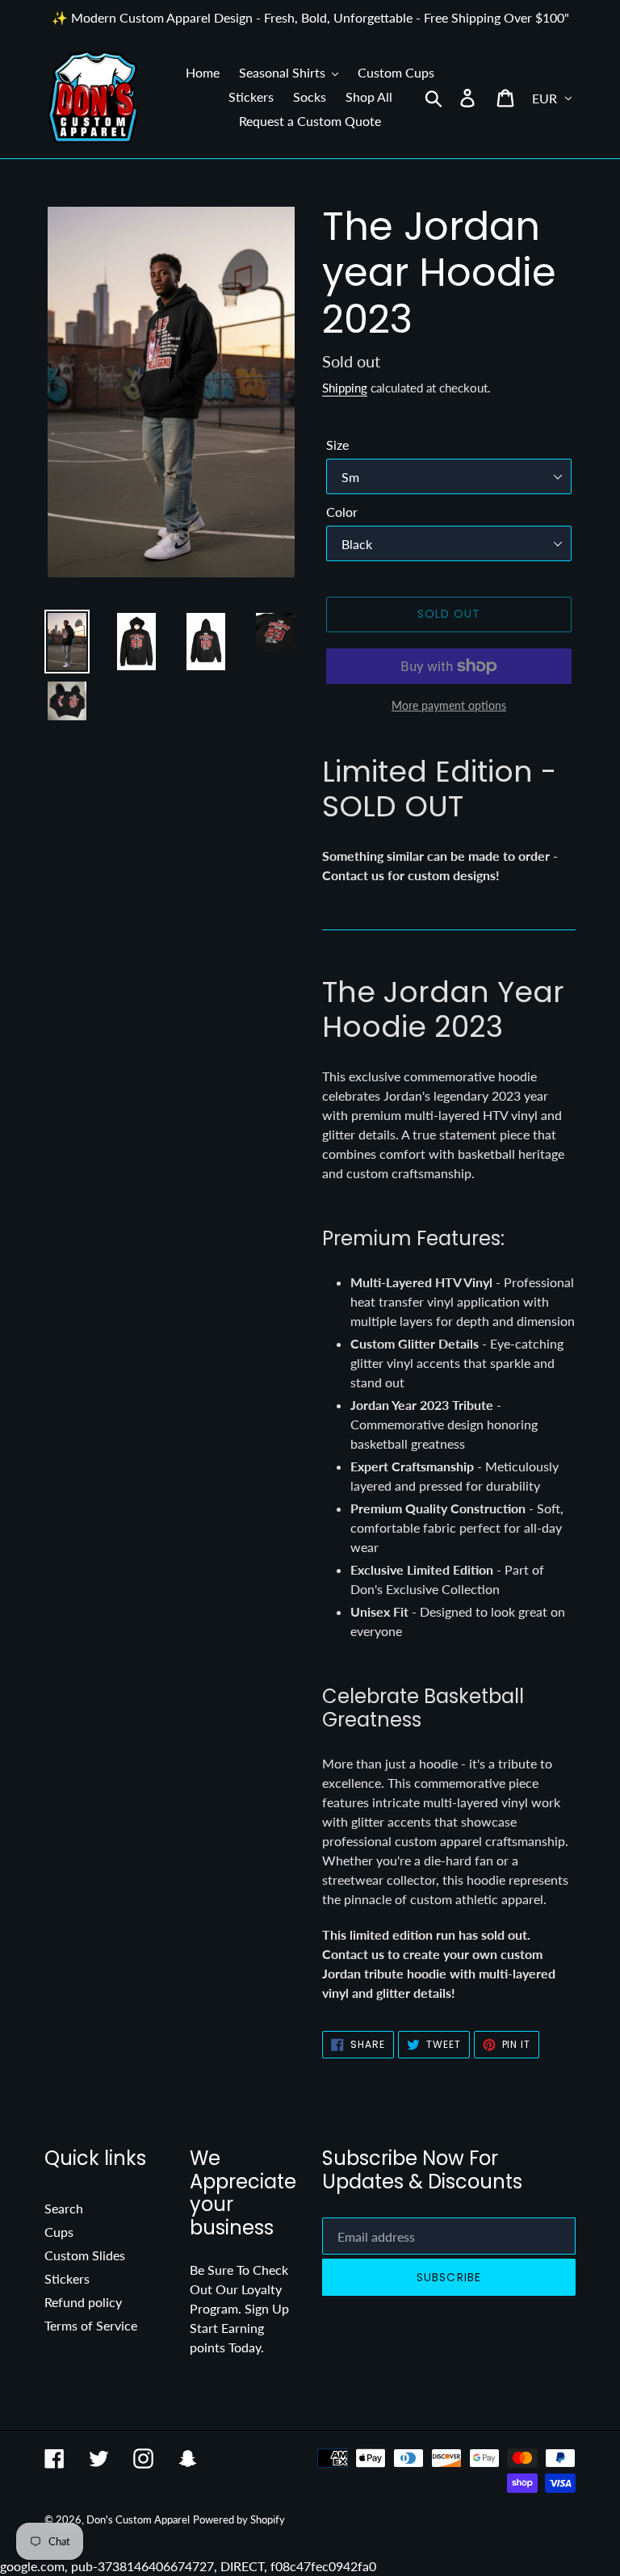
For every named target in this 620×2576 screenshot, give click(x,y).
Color (342, 512)
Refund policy (83, 2302)
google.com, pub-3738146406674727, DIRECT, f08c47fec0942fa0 (310, 1288)
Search (64, 2208)
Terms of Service (91, 2325)
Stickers (67, 2278)
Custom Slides (85, 2255)
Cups (59, 2232)
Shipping (345, 388)
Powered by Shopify (239, 2519)
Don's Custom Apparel (138, 2519)
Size (337, 445)
